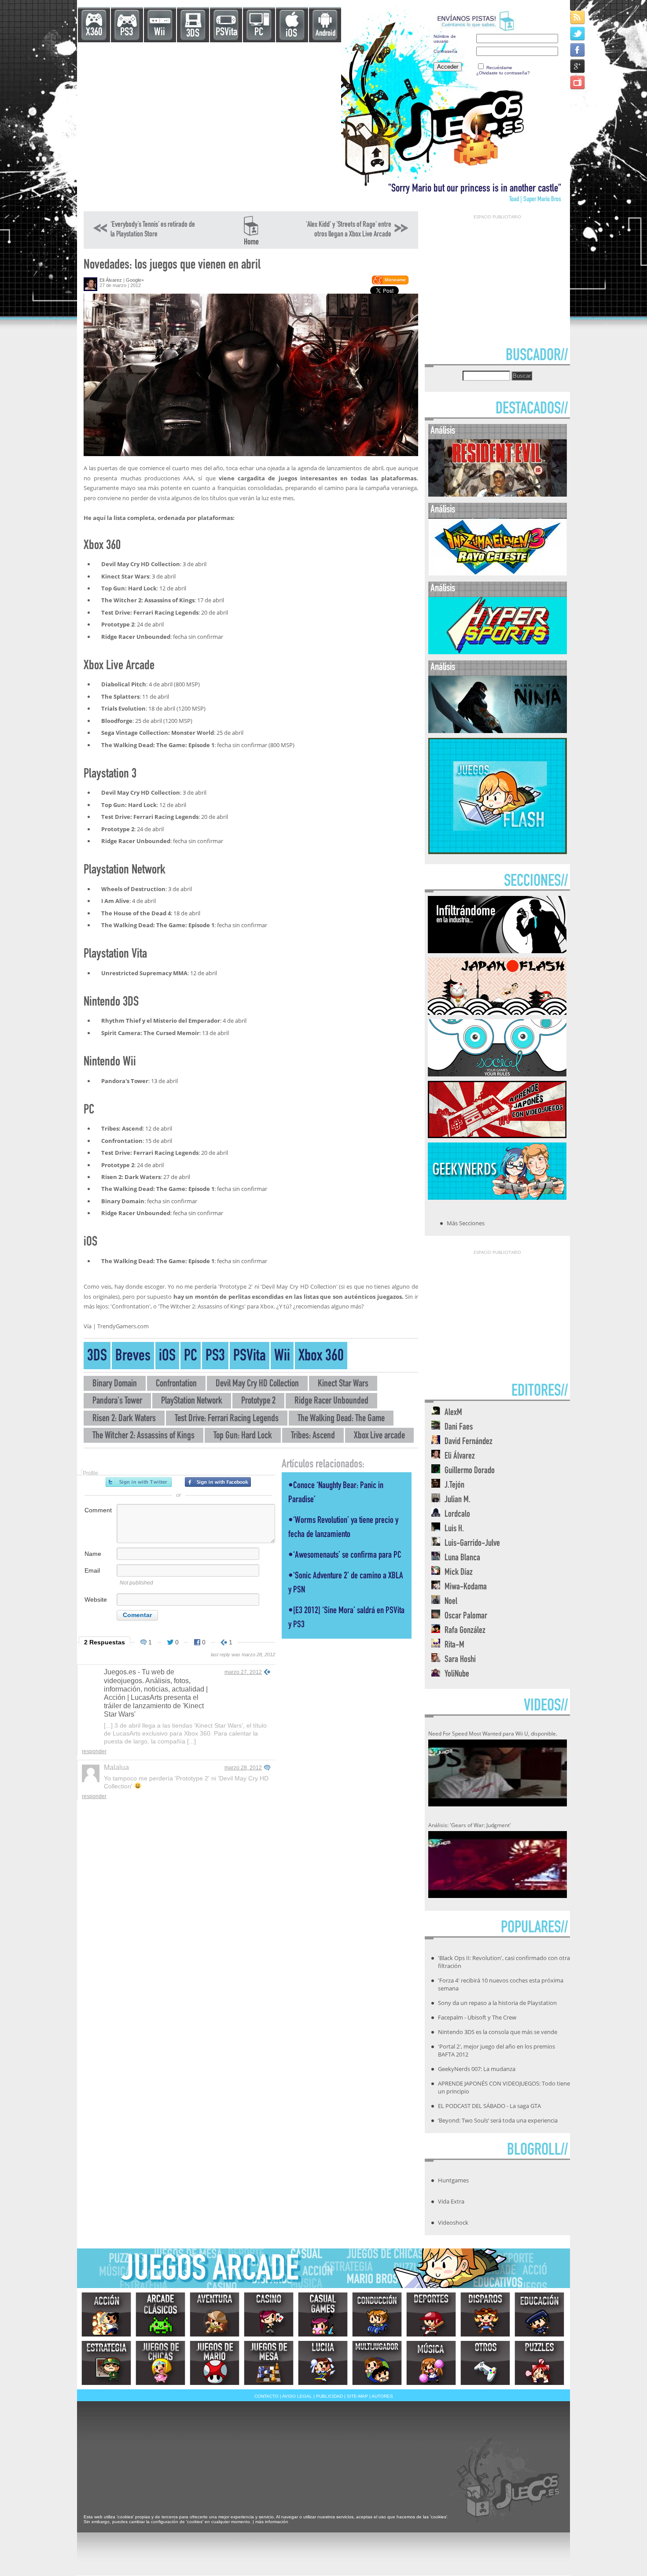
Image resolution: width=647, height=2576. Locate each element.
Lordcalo (457, 1515)
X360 (94, 33)
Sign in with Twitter (139, 1482)
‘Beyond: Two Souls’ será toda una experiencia (498, 2120)
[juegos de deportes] (431, 2314)
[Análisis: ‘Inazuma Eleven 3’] (498, 573)
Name (93, 1554)
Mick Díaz (459, 1573)
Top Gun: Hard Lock (243, 1436)
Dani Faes (459, 1428)
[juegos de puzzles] (539, 2363)
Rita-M (454, 1645)
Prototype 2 (258, 1402)
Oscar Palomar (466, 1616)
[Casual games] (323, 2314)
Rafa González (465, 1631)
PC (259, 33)
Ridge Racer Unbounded (331, 1402)
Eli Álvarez (111, 280)
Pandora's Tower (117, 1402)
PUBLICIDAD (329, 2396)
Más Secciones (466, 1223)
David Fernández (469, 1442)
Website (96, 1599)
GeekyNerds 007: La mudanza (477, 2069)
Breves (133, 1357)
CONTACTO (267, 2396)
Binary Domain (115, 1384)
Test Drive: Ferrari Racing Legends (227, 1419)
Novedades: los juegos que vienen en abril (172, 266)
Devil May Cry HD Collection (257, 1384)
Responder (94, 1751)
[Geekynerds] (497, 1197)
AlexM (453, 1413)
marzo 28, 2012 (243, 1768)
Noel (451, 1602)
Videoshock (453, 2222)
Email (92, 1570)
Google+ (135, 280)
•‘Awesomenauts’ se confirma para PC (345, 1556)
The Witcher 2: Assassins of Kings (143, 1436)
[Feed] (578, 17)
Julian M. (458, 1500)
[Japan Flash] (497, 1012)
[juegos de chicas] (160, 2363)
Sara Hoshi (460, 1660)
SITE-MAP (357, 2396)
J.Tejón (454, 1486)
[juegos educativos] (539, 2314)
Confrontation (176, 1384)
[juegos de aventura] (215, 2314)
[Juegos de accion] (106, 2314)
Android (325, 34)
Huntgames (453, 2180)
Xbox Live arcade (379, 1436)
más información (272, 2522)
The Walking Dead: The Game (341, 1419)
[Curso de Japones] (497, 1135)
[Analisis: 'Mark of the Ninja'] (498, 731)
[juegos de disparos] (485, 2314)
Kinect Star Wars (343, 1384)
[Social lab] (497, 1074)
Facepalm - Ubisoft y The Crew (477, 2017)
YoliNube (457, 1675)
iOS (291, 34)
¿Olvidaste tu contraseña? (503, 73)
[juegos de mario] (215, 2363)
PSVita (226, 33)
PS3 (127, 33)
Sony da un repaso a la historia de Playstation (497, 2003)
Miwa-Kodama (466, 1587)
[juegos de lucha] (323, 2363)
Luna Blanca (462, 1558)
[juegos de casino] (269, 2314)
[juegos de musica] (431, 2363)
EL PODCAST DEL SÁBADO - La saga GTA (489, 2106)
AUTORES (382, 2396)
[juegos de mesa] (269, 2363)
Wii (160, 33)
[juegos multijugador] (377, 2363)
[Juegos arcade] (160, 2314)
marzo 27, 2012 (243, 1672)
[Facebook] (578, 50)
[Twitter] (578, 33)
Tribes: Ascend (313, 1436)
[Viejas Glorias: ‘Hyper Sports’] (498, 652)
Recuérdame (499, 68)
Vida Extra (451, 2201)
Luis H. (454, 1529)
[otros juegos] (485, 2363)
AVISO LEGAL (297, 2396)
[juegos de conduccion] (377, 2314)
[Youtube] (578, 82)
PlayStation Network (192, 1402)
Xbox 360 (321, 1357)
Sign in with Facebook (218, 1482)
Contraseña (445, 51)
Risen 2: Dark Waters (124, 1419)
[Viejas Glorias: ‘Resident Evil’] (498, 495)
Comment (98, 1510)
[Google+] (578, 66)
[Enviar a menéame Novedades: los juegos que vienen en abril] (390, 283)
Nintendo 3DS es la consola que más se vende (498, 2032)
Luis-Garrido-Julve (472, 1544)
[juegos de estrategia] (106, 2363)
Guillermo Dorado (470, 1471)
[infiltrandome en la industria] (497, 951)
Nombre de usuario (445, 39)
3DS (193, 34)
